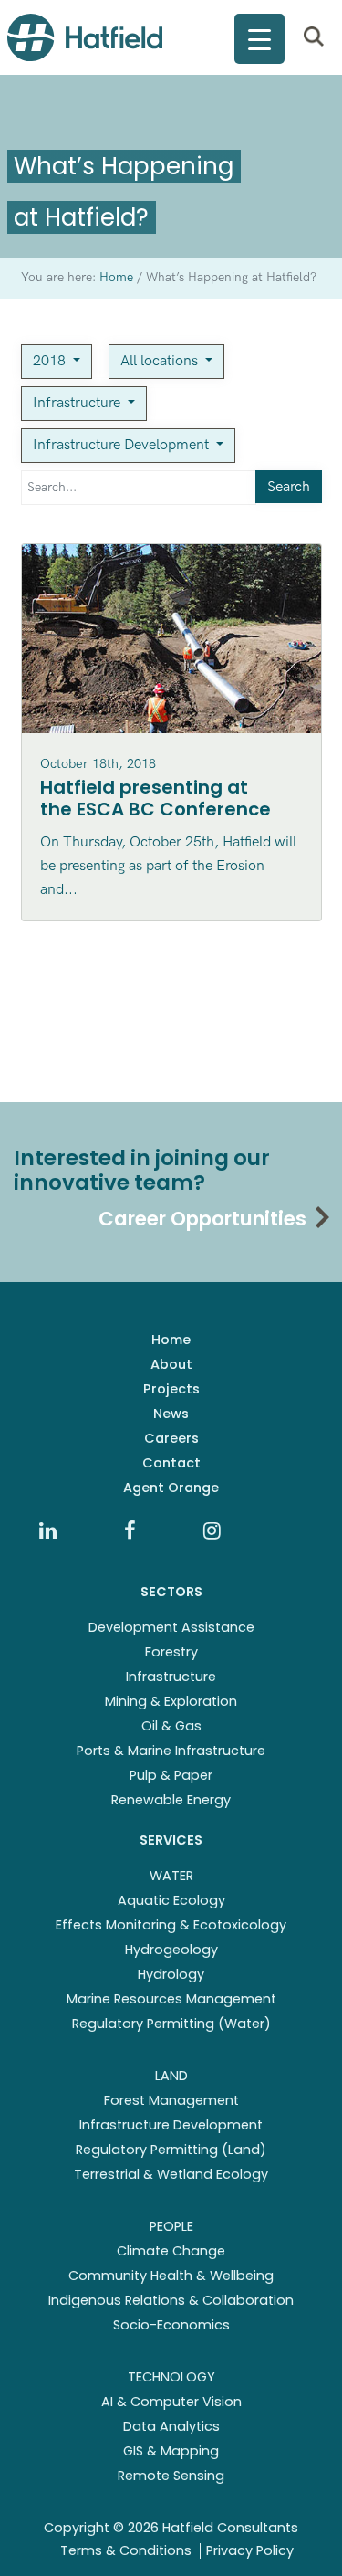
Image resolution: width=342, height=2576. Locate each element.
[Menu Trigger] (259, 39)
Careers (171, 1438)
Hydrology (171, 1974)
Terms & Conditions (126, 2550)
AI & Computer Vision (171, 2402)
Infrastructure (78, 403)
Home (171, 1340)
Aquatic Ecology (171, 1900)
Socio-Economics (171, 2325)
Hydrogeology (171, 1950)
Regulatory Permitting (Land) (171, 2150)
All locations (161, 361)
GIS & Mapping (171, 2451)
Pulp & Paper (171, 1775)
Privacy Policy (250, 2550)
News (171, 1414)
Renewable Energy (171, 1800)
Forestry (171, 1652)
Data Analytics (171, 2426)
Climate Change (171, 2251)
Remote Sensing (171, 2476)
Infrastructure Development (123, 445)
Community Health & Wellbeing (171, 2276)
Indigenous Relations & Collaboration (171, 2300)
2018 (51, 361)
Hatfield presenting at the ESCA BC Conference (155, 798)
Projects (171, 1389)
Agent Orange (171, 1488)
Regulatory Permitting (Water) (171, 2024)
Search (289, 487)
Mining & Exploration (171, 1701)
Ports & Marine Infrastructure (171, 1751)
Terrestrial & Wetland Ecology (171, 2174)
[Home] (85, 37)
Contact (171, 1463)
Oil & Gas (171, 1726)
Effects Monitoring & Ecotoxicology (171, 1925)
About (171, 1364)
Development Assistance (171, 1627)
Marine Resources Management (171, 1999)
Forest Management (171, 2100)
